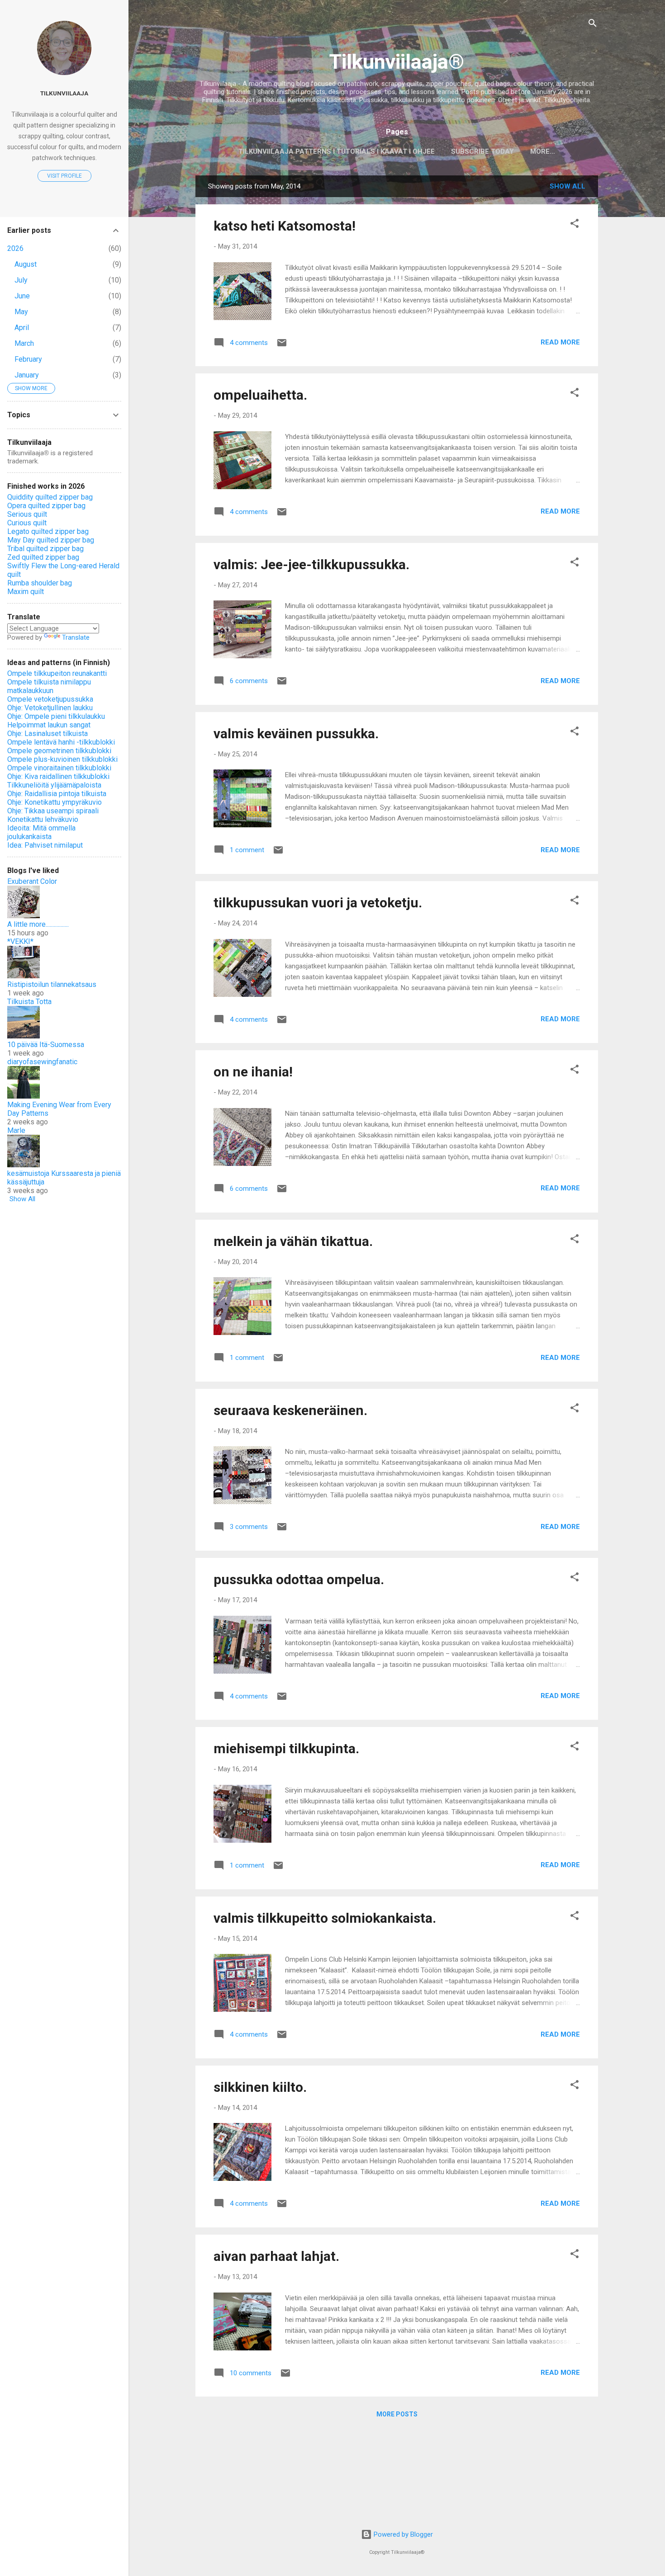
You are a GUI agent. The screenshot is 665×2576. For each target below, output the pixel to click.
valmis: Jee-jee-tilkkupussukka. (311, 564)
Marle (16, 1130)
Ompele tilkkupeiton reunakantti (57, 673)
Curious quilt (27, 523)
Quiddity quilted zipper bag (50, 497)
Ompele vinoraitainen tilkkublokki (59, 768)
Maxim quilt (26, 592)
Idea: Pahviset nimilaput (45, 845)
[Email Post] (282, 346)
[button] (575, 225)
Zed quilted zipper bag (43, 557)
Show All (22, 1199)
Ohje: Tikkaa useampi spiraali (53, 811)
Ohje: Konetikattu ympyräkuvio (55, 802)
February (28, 359)
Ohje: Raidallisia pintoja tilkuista (57, 794)
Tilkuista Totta (29, 1002)
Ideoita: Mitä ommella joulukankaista (41, 832)
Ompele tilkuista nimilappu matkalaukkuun (49, 686)
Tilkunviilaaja (64, 93)
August (26, 264)
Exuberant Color (32, 881)
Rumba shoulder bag (40, 583)
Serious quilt (27, 514)
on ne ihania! (253, 1072)
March (24, 343)
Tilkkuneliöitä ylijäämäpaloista (54, 785)
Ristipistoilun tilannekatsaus (52, 984)
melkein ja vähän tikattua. (293, 1241)
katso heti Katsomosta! (285, 226)
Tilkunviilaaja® (397, 62)
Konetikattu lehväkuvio (43, 819)
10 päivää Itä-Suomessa (46, 1045)
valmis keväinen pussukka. (296, 734)
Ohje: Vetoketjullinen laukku (50, 708)
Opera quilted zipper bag (46, 506)
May (21, 312)
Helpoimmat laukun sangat (49, 725)
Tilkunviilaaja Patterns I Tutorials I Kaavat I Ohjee (337, 151)
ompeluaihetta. (260, 395)
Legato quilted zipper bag (48, 531)
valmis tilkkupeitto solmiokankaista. (325, 1918)
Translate (76, 637)
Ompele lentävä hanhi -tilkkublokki (61, 742)
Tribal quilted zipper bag (45, 549)
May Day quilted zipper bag (51, 540)
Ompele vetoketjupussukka (50, 699)
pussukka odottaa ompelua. (299, 1579)
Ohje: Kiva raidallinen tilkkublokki (58, 776)
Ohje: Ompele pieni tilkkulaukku (56, 716)
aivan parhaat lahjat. (276, 2256)
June (22, 296)
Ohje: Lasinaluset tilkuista (47, 734)
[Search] (593, 25)
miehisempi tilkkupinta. (286, 1748)
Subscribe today (482, 151)
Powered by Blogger (402, 2534)
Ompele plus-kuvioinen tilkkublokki (62, 759)
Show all (568, 186)
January (27, 375)
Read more (560, 342)
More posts (397, 2414)
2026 (15, 248)
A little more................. (38, 924)
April (22, 328)
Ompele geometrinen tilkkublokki (59, 751)
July (21, 280)
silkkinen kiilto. (260, 2087)
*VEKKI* (20, 941)
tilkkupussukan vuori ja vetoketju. (318, 903)
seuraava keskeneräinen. (290, 1410)
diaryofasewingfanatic (42, 1062)
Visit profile (64, 176)
